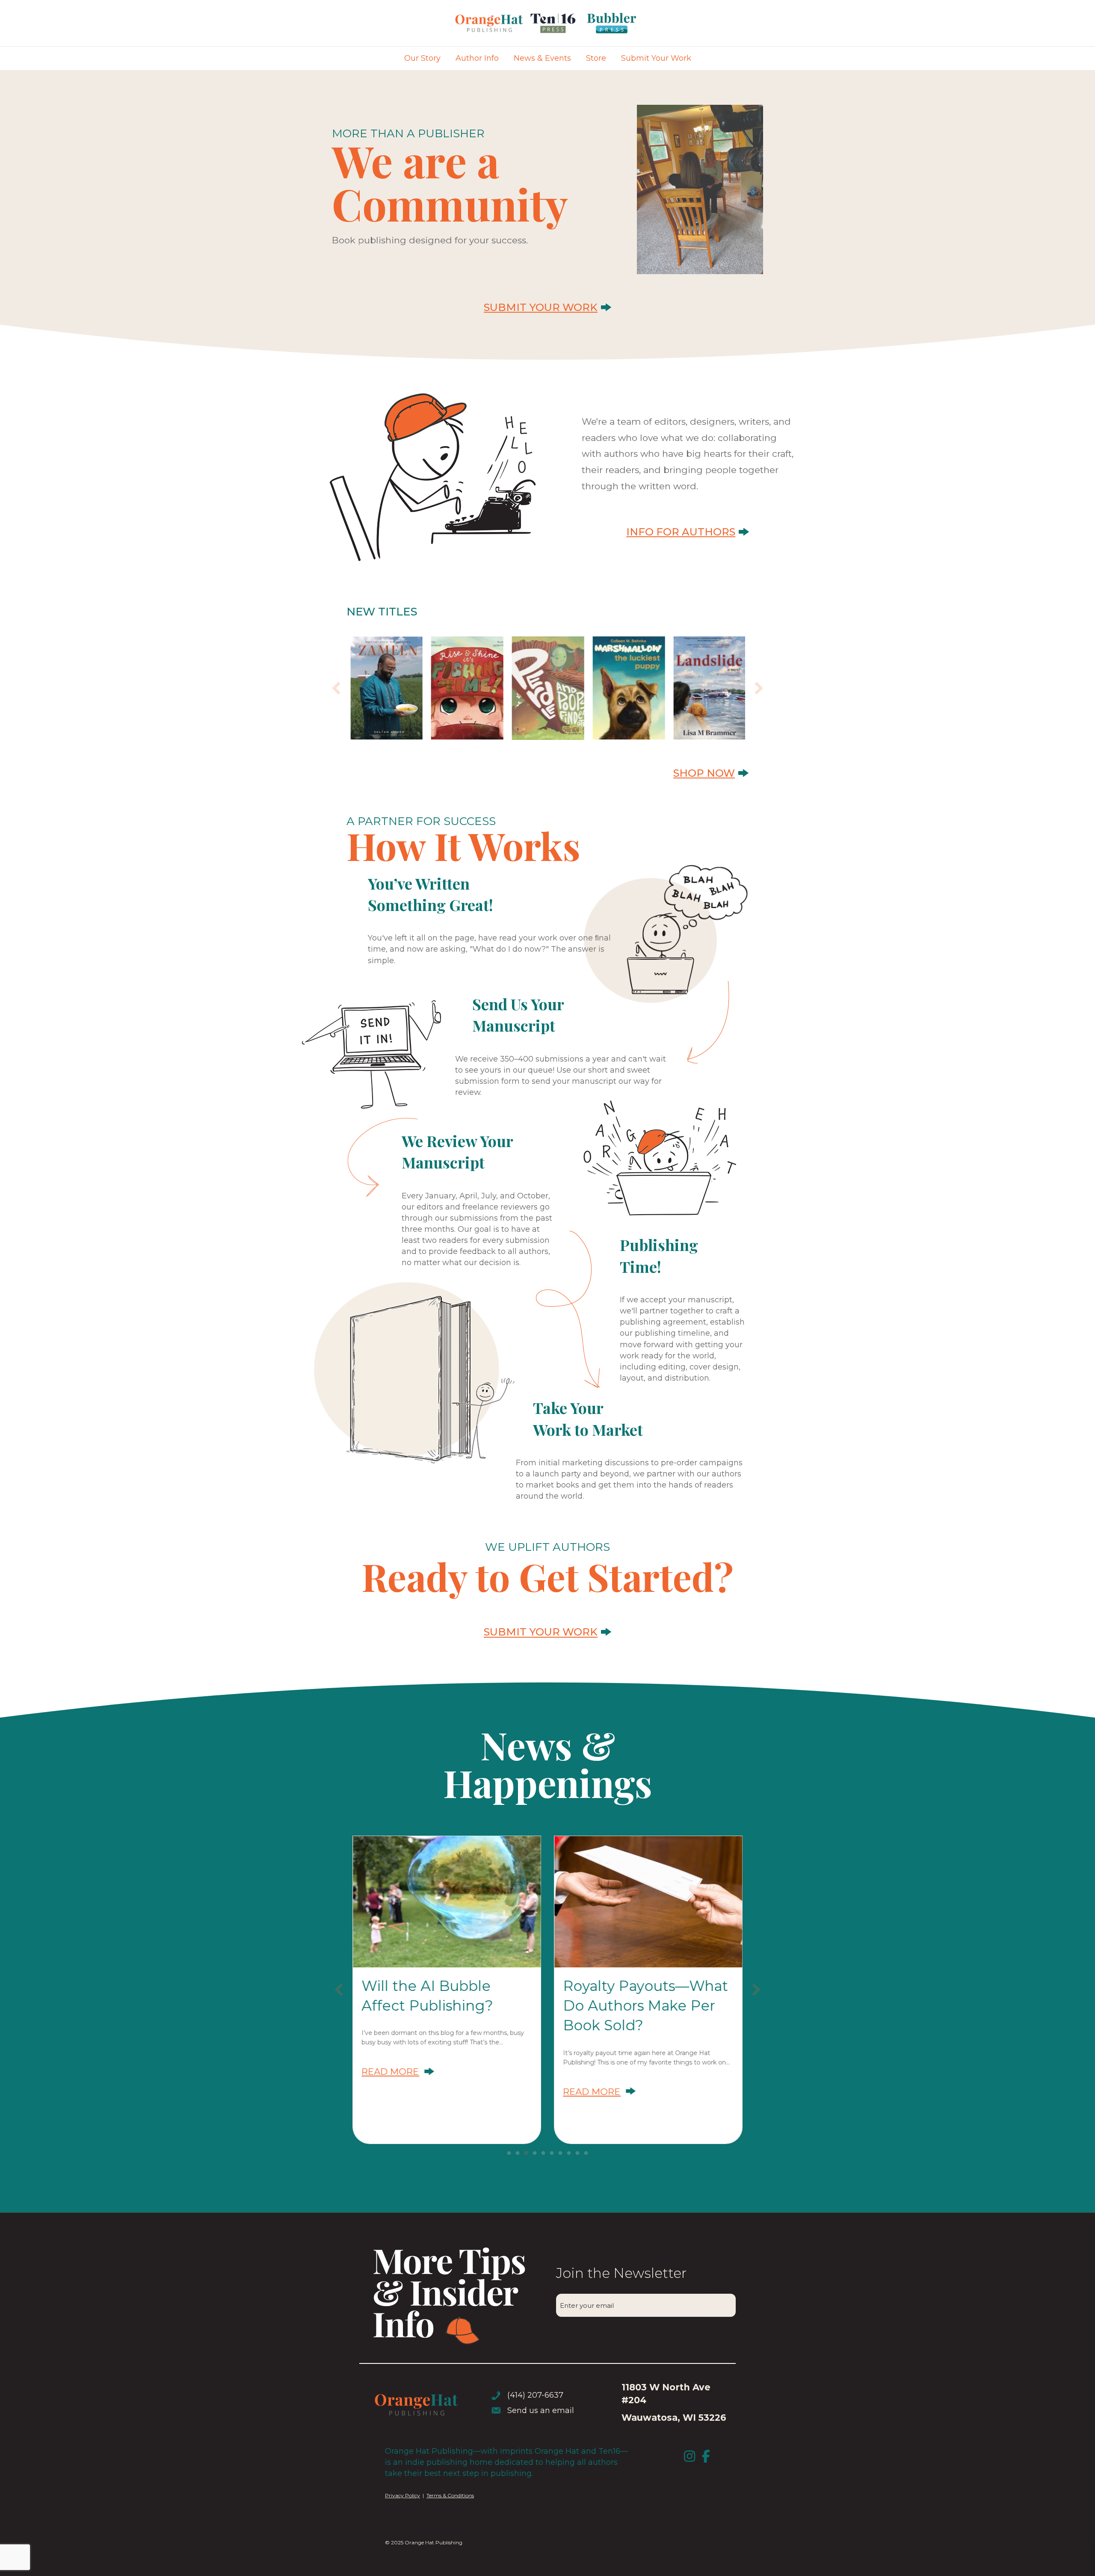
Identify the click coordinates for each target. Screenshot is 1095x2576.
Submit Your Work (656, 58)
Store (596, 58)
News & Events (542, 58)
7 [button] (560, 2153)
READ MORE (399, 2072)
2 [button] (518, 2153)
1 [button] (509, 2153)
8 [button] (569, 2153)
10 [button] (586, 2153)
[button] (336, 688)
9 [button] (577, 2153)
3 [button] (526, 2153)
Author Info (477, 58)
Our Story (422, 58)
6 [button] (552, 2153)
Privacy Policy (402, 2495)
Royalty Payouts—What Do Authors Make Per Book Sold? (645, 2005)
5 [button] (543, 2153)
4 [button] (535, 2153)
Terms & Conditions (450, 2495)
